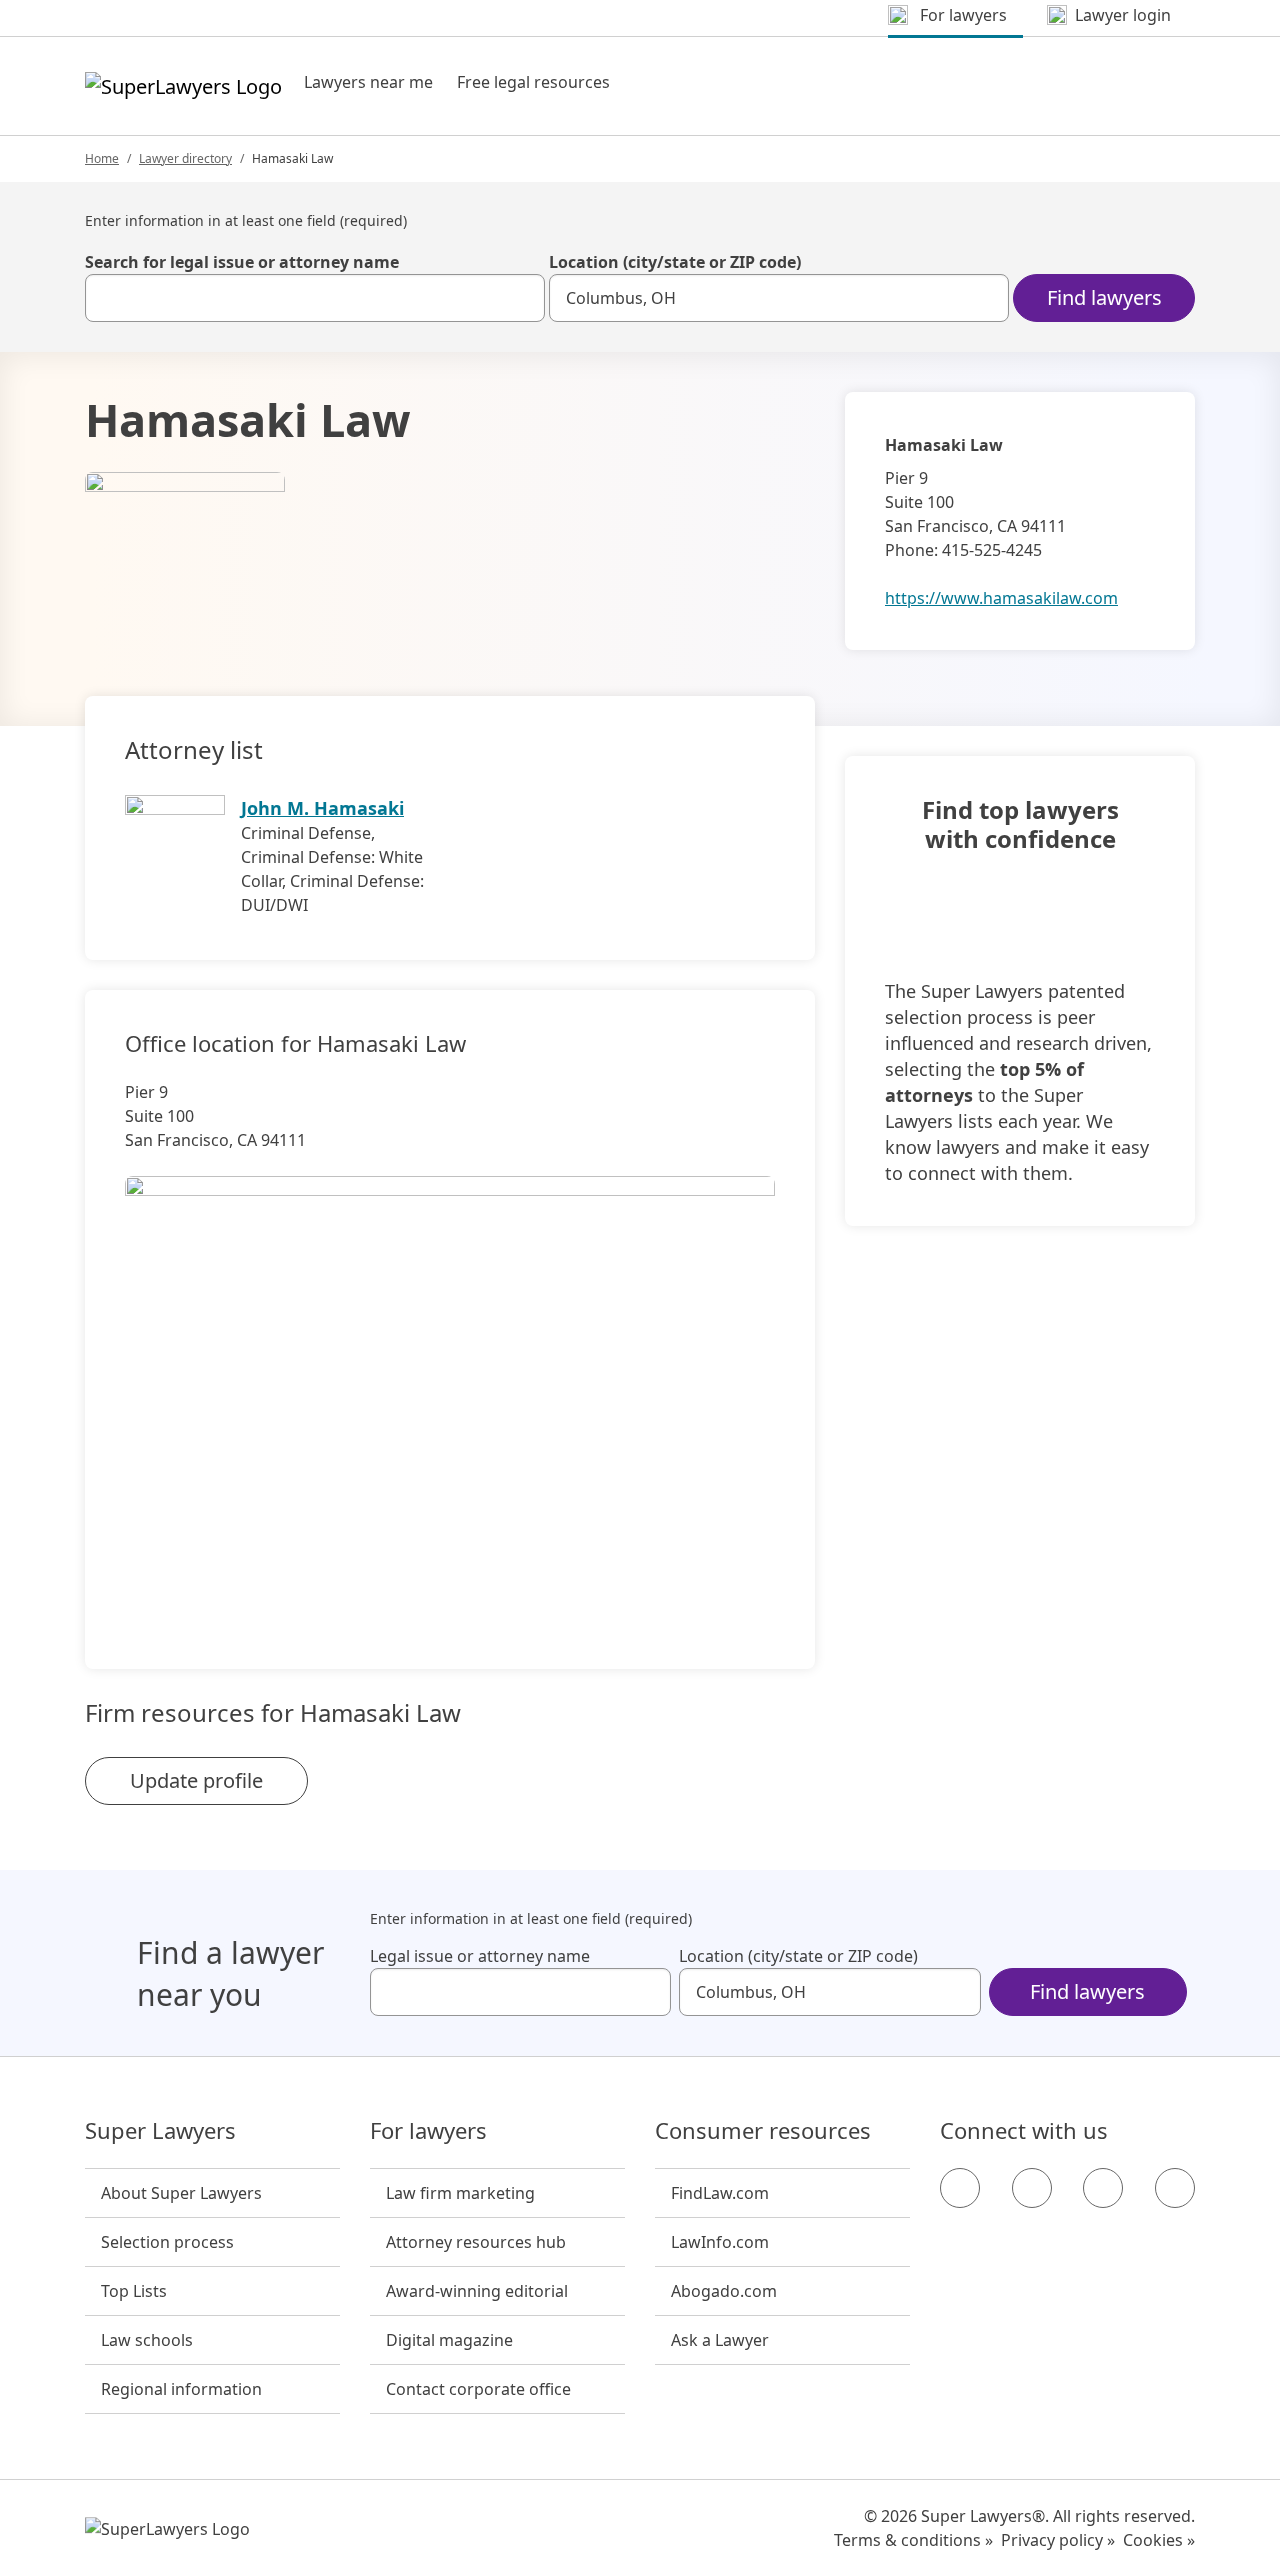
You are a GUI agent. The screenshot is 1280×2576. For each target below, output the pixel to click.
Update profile (196, 1780)
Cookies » (1159, 2540)
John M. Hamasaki (322, 808)
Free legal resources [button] (533, 82)
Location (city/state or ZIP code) (675, 262)
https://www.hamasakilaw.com (1001, 598)
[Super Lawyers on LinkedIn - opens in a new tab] (1175, 2188)
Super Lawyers (160, 2131)
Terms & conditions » (913, 2540)
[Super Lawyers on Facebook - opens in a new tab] (960, 2188)
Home (102, 158)
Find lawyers (1104, 297)
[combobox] (315, 298)
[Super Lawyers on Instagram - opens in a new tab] (1032, 2188)
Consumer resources (763, 2131)
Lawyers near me (368, 82)
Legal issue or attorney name (480, 1956)
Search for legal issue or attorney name (242, 262)
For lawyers (428, 2131)
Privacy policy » (1058, 2540)
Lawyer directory (185, 158)
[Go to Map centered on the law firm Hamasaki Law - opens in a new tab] (450, 1389)
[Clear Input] (521, 298)
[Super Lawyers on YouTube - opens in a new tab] (1103, 2188)
